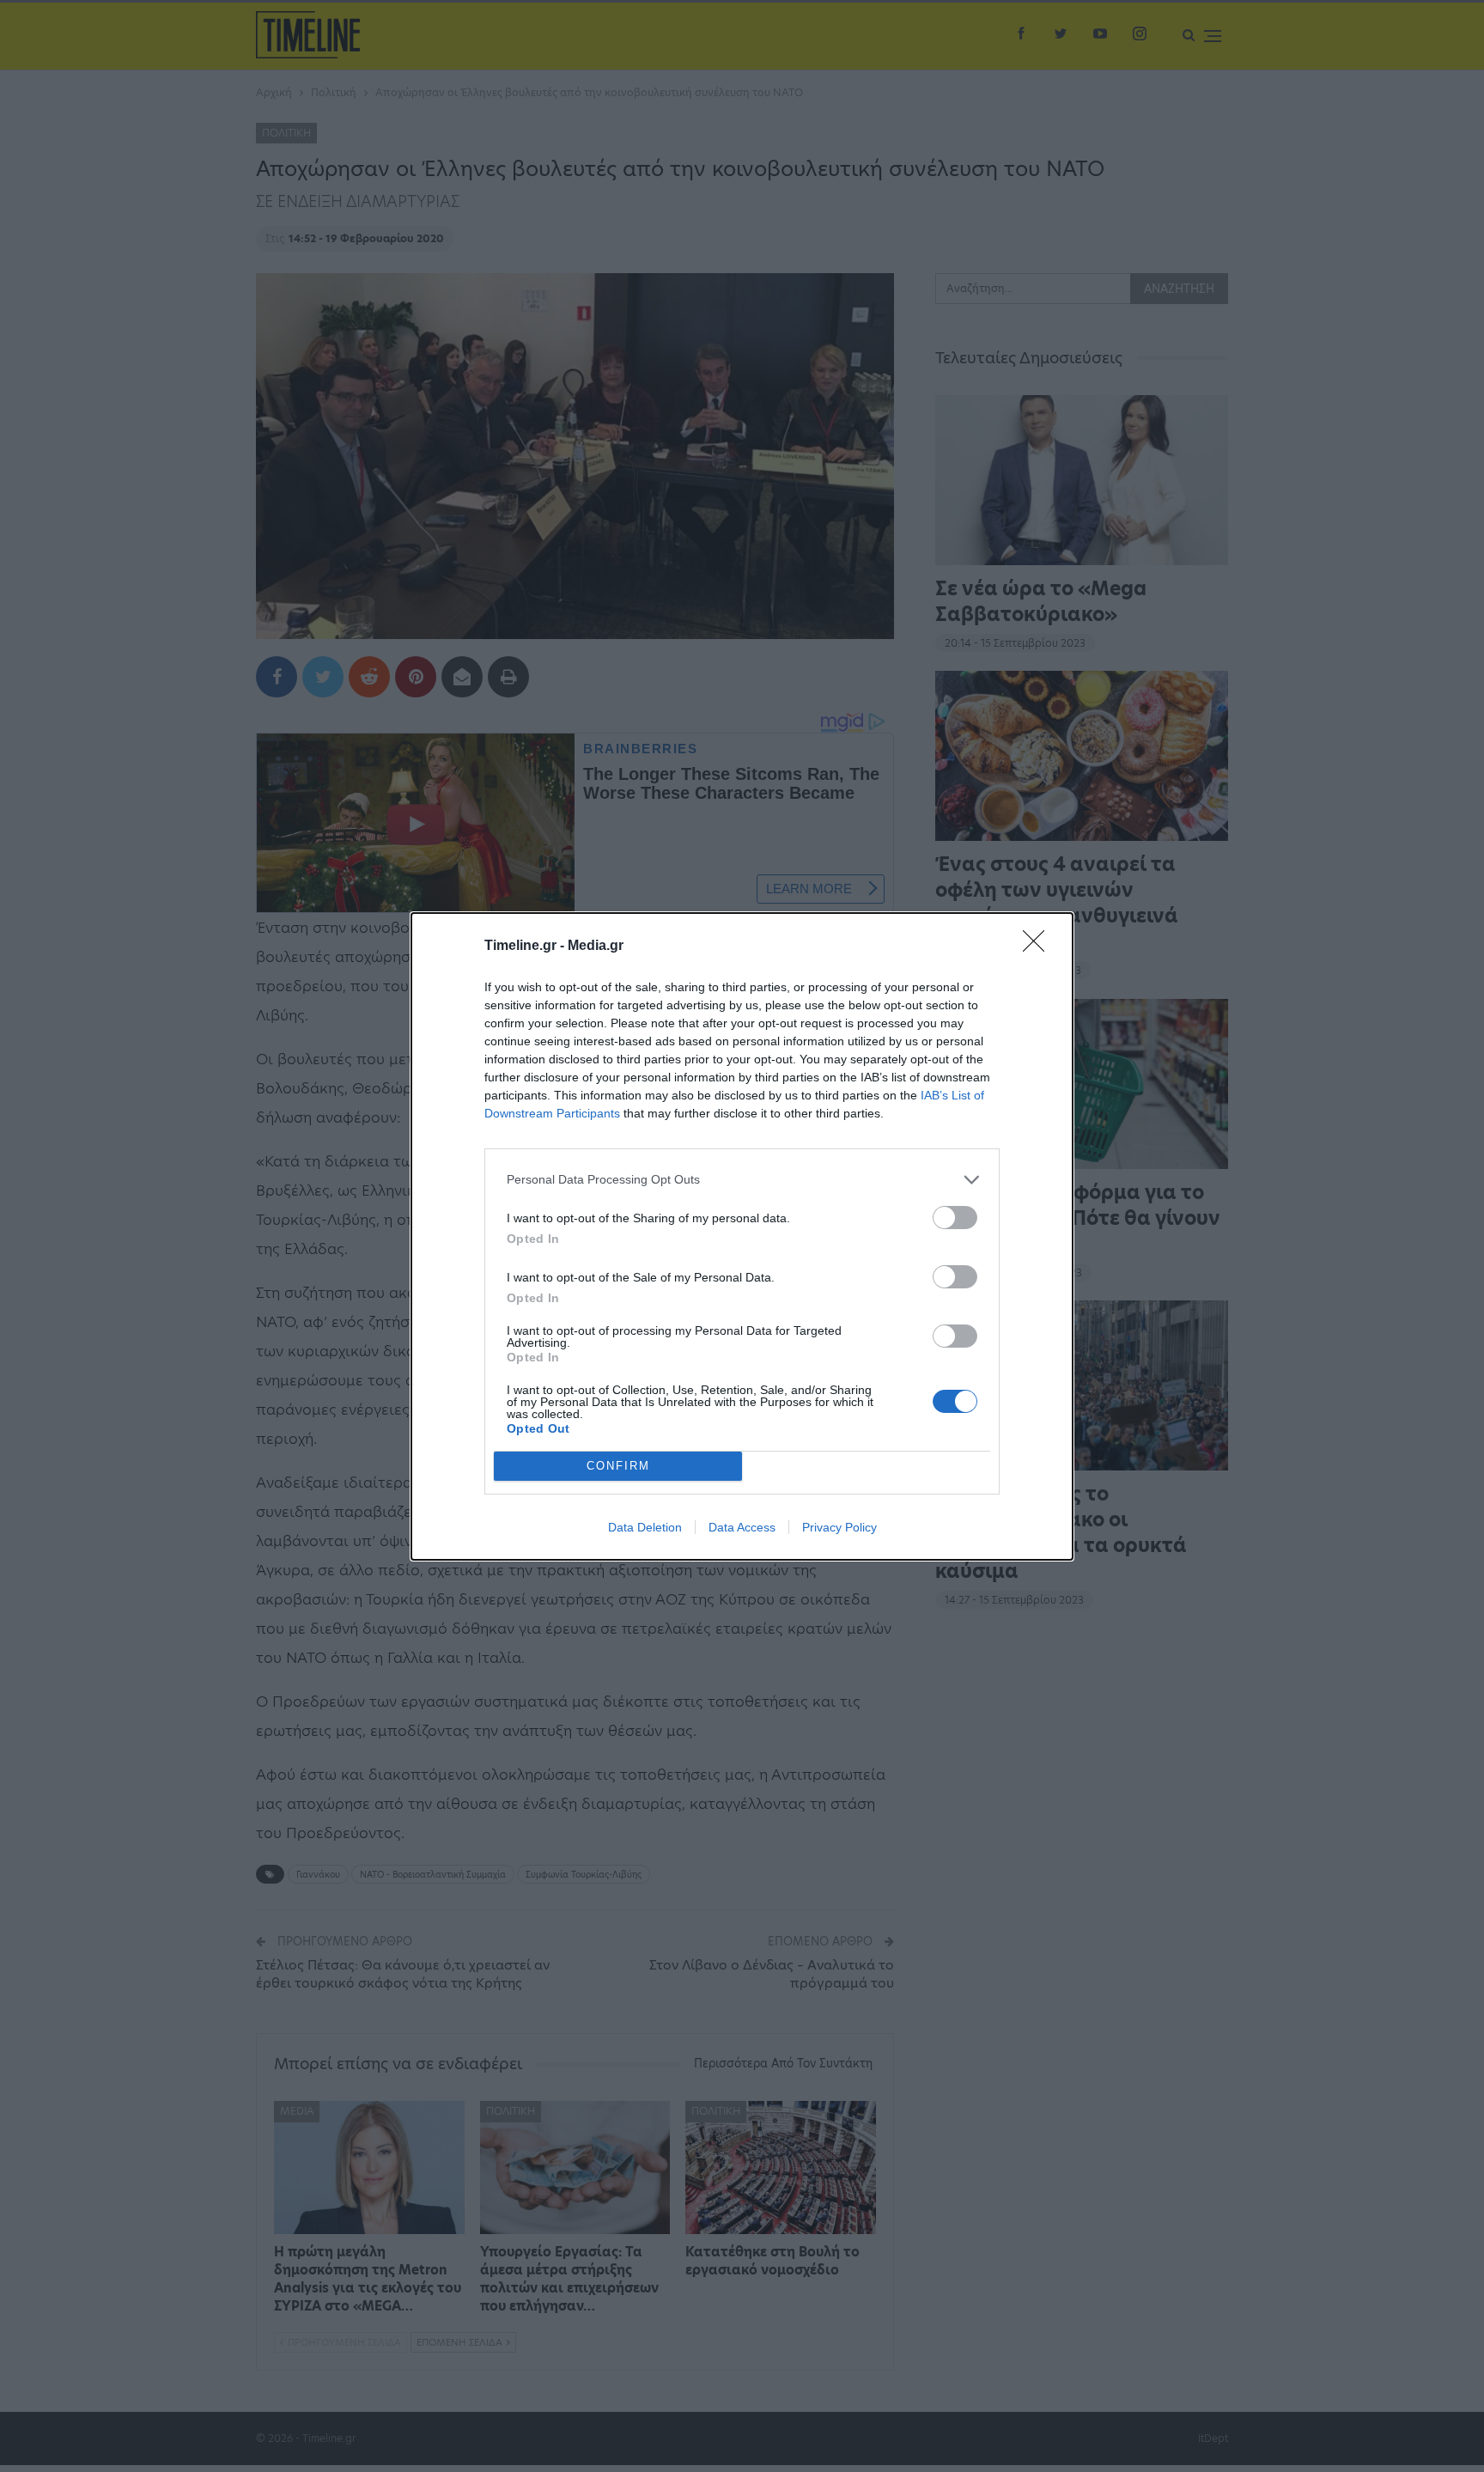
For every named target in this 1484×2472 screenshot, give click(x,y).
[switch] (955, 1218)
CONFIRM (618, 1466)
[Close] (1039, 947)
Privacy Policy (839, 1527)
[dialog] (742, 1236)
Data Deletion (645, 1527)
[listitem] (742, 1180)
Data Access (742, 1527)
